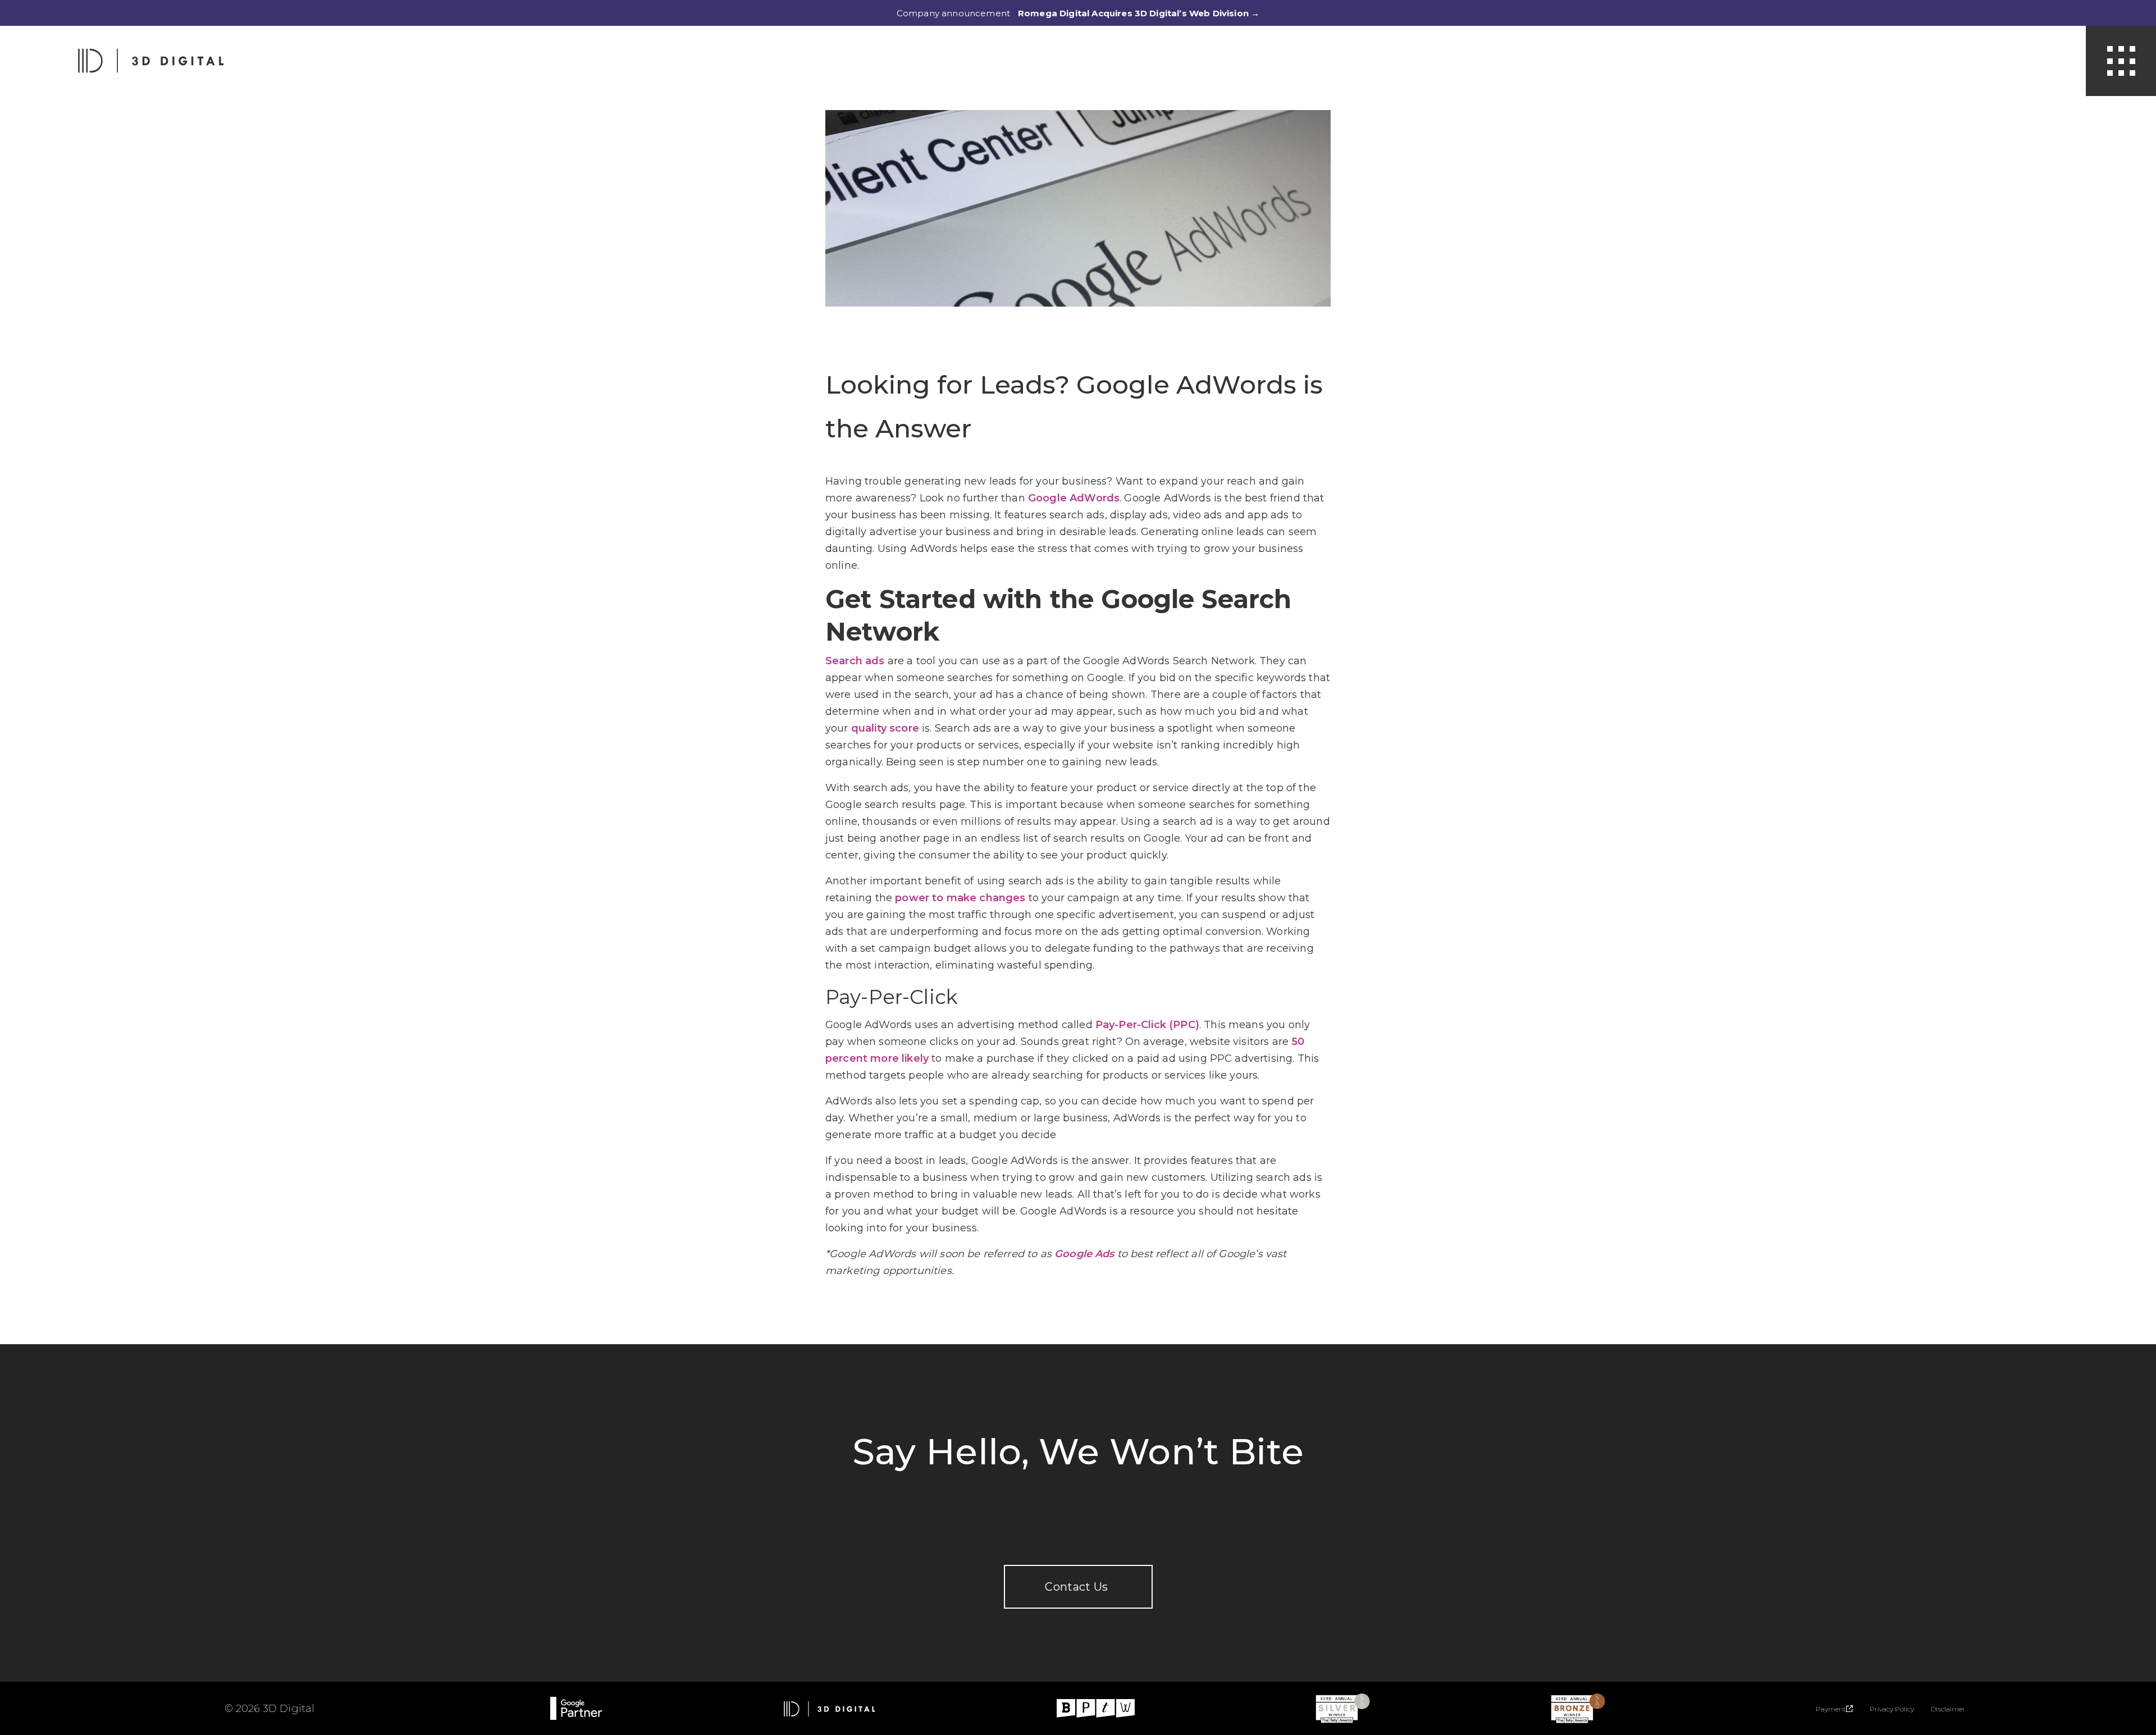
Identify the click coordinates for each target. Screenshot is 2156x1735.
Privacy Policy (1892, 1709)
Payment (1831, 1709)
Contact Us (1078, 1587)
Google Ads (1084, 1254)
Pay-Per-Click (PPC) (1147, 1025)
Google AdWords (1074, 498)
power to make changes (960, 898)
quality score (885, 728)
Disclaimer (1948, 1709)
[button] (2121, 61)
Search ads (855, 661)
